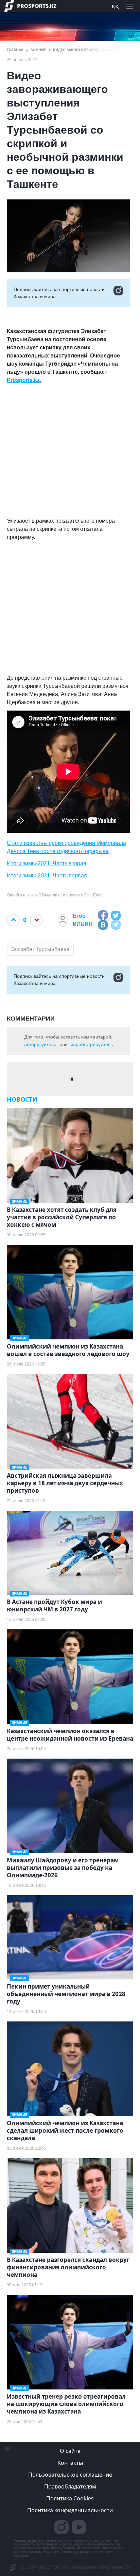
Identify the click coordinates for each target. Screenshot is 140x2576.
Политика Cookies (70, 2498)
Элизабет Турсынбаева (40, 949)
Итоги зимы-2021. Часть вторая (47, 863)
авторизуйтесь (40, 1044)
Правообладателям (70, 2486)
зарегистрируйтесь (92, 1044)
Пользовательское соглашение (70, 2475)
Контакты (70, 2463)
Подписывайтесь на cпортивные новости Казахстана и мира (59, 293)
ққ (115, 6)
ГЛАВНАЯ (15, 50)
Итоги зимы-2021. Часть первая (47, 876)
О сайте (70, 2451)
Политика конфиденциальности (70, 2510)
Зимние (38, 50)
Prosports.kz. (24, 380)
